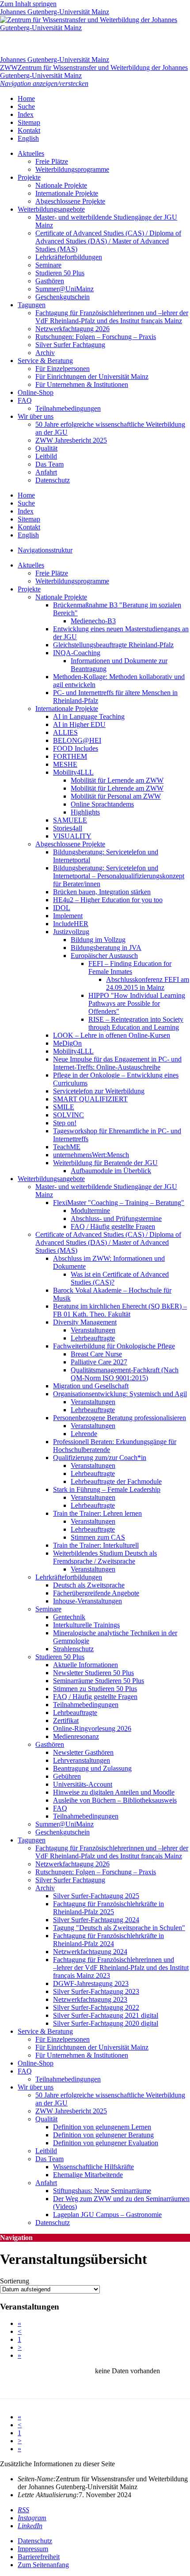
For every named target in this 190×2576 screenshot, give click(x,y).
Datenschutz (53, 480)
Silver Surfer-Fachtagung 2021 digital (106, 2015)
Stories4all (68, 828)
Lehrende (84, 1434)
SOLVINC (68, 1115)
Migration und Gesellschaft (91, 1386)
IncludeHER (71, 924)
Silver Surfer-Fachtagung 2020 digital (106, 2023)
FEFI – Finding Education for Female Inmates (130, 967)
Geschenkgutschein (63, 297)
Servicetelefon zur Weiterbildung (99, 1091)
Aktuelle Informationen (85, 1665)
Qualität (46, 448)
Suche (26, 106)
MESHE (65, 764)
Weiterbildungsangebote (51, 209)
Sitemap (29, 122)
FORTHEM (70, 756)
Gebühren (67, 1776)
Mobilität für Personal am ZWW (116, 796)
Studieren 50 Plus (60, 273)
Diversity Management (85, 1322)
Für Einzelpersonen (63, 369)
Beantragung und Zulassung (92, 1768)
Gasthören (50, 281)
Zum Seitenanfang (43, 2565)
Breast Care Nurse (96, 1354)
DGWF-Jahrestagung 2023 (91, 1983)
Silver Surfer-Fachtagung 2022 (96, 2007)
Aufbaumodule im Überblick (111, 1171)
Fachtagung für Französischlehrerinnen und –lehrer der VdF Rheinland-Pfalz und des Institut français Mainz (112, 317)
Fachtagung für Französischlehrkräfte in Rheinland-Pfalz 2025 (108, 1908)
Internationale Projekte (67, 193)
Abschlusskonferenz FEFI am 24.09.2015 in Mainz (148, 983)
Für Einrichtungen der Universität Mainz (92, 377)
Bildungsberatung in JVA (106, 948)
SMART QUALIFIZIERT (90, 1099)
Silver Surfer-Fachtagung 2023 (96, 1991)
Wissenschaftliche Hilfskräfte (93, 2167)
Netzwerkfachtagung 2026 (72, 329)
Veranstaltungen (93, 1330)
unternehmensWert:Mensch (91, 1155)
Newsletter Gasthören (83, 1752)
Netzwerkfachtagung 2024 (90, 1952)
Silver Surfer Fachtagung (70, 345)
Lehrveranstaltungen (82, 1760)
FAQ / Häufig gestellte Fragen (113, 1226)
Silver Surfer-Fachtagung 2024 (96, 1920)
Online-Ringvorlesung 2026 (92, 1728)
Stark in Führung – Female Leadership (107, 1489)
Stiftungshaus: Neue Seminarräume (102, 2191)
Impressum (33, 2549)
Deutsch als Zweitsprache (89, 1585)
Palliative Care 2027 (99, 1362)
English (28, 138)
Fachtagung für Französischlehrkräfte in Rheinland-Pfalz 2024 (108, 1940)
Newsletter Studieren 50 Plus (93, 1673)
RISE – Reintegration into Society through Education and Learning (136, 1023)
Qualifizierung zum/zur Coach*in (100, 1458)
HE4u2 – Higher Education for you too (108, 900)
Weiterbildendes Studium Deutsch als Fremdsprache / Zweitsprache (105, 1557)
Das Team (49, 464)
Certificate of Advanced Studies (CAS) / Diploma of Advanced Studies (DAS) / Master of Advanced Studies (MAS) (108, 241)
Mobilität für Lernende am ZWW (117, 780)
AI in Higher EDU (79, 724)
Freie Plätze (52, 161)
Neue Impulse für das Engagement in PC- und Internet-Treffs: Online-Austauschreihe (117, 1063)
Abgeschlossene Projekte (70, 201)
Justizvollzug (71, 932)
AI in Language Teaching (89, 716)
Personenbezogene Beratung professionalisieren (120, 1418)
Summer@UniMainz (65, 289)
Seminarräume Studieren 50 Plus (99, 1681)
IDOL (62, 908)
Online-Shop (36, 392)
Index (26, 114)
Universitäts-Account (83, 1784)
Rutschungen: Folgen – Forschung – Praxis (96, 337)
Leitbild (46, 456)
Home (26, 98)
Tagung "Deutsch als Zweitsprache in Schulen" (119, 1928)
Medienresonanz (76, 1736)
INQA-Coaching (77, 653)
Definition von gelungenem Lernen (102, 2127)
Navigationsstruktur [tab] (45, 550)
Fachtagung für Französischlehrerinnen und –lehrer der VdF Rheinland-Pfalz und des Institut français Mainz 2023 (121, 1968)
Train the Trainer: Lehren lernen (97, 1513)
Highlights (85, 812)
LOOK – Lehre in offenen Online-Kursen (112, 1035)
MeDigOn (67, 1043)
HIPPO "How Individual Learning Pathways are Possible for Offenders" (137, 1003)
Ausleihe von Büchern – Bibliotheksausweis (115, 1800)
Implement (68, 916)
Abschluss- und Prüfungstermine (116, 1218)
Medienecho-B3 (93, 621)
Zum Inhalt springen (28, 4)
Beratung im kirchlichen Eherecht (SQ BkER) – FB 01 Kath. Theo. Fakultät (120, 1310)
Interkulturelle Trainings (86, 1625)
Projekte (29, 177)
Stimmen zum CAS (98, 1537)
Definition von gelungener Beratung (103, 2135)
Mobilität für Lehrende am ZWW (117, 788)
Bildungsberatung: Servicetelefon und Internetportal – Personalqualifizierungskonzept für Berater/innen (119, 876)
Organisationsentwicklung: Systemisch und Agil (120, 1394)
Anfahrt (46, 472)
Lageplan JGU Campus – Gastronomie (107, 2215)
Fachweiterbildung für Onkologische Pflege (114, 1346)
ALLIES (65, 732)
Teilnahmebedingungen (68, 408)
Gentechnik (69, 1617)
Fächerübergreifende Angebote (96, 1593)
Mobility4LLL (73, 772)
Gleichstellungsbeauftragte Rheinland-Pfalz (113, 645)
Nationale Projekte (61, 185)
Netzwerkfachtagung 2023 (90, 1999)
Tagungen (32, 305)
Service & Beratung (45, 361)
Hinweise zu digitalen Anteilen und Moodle (114, 1792)
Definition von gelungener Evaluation (106, 2143)
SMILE (64, 1107)
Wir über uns (36, 416)
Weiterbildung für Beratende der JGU (105, 1163)
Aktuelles (31, 153)
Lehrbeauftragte (93, 1338)
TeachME (67, 1147)
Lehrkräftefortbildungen (69, 257)
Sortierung (15, 2281)
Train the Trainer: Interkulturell (96, 1545)
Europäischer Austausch (104, 956)
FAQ (25, 400)
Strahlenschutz (73, 1649)
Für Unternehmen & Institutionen (82, 384)
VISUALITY (72, 836)
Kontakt (29, 130)
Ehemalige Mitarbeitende (88, 2175)
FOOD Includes (76, 748)
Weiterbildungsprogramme (72, 169)
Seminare (48, 265)
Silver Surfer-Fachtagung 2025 (96, 1896)
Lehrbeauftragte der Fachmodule (116, 1481)
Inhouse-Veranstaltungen (87, 1601)
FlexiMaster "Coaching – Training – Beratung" (119, 1203)
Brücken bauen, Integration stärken (102, 892)
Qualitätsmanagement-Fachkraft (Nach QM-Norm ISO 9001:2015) (125, 1374)
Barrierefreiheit (39, 2557)
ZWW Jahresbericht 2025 (71, 440)
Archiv (45, 353)
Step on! (65, 1123)
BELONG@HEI (77, 740)
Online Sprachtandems (102, 804)
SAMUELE (70, 820)
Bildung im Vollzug (98, 940)
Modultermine (90, 1211)
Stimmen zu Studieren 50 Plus (95, 1689)
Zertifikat (66, 1721)
